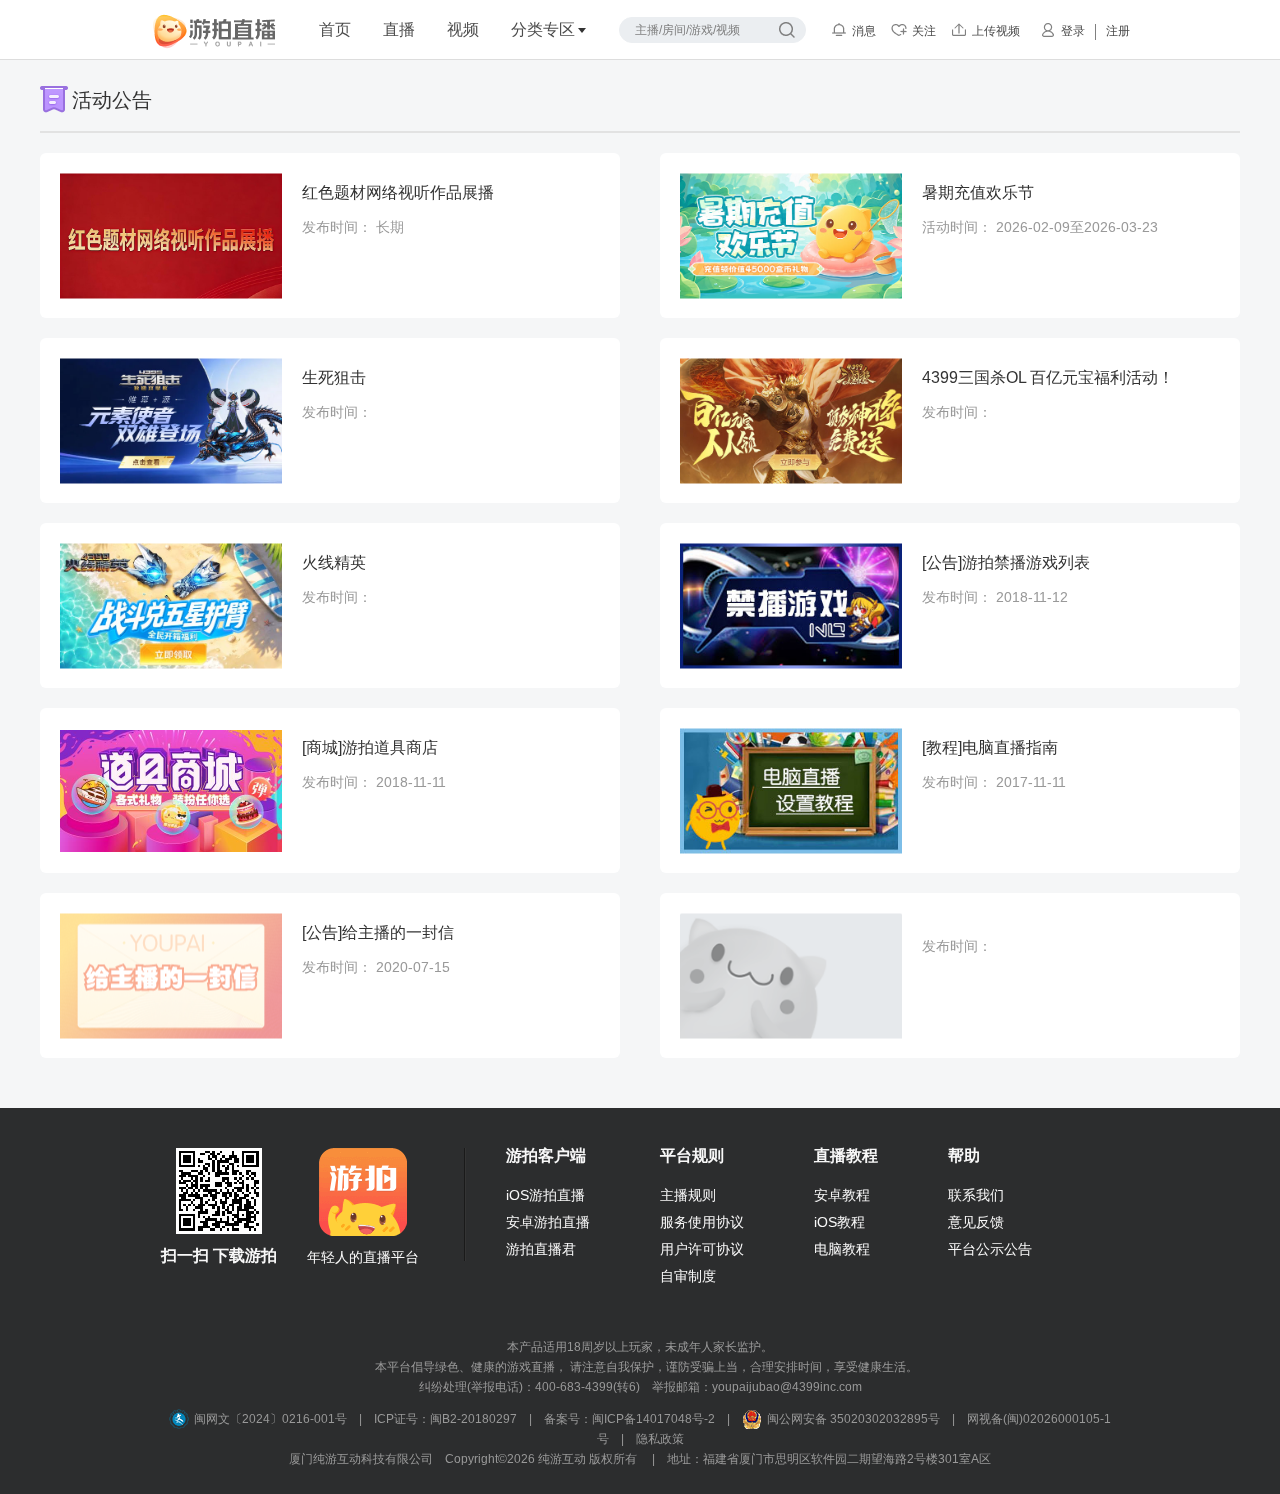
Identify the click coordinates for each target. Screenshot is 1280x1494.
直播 (399, 29)
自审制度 (688, 1276)
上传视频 (996, 31)
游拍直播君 (541, 1249)
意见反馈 (976, 1222)
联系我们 (976, 1195)
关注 (924, 31)
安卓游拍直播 (548, 1222)
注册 (1118, 31)
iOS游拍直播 (545, 1195)
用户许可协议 (702, 1249)
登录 (1073, 31)
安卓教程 (842, 1195)
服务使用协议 (702, 1222)
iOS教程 (839, 1222)
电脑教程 (842, 1249)
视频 (463, 29)
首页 (335, 29)
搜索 (787, 30)
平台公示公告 (990, 1249)
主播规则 (688, 1195)
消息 (864, 31)
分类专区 (543, 29)
